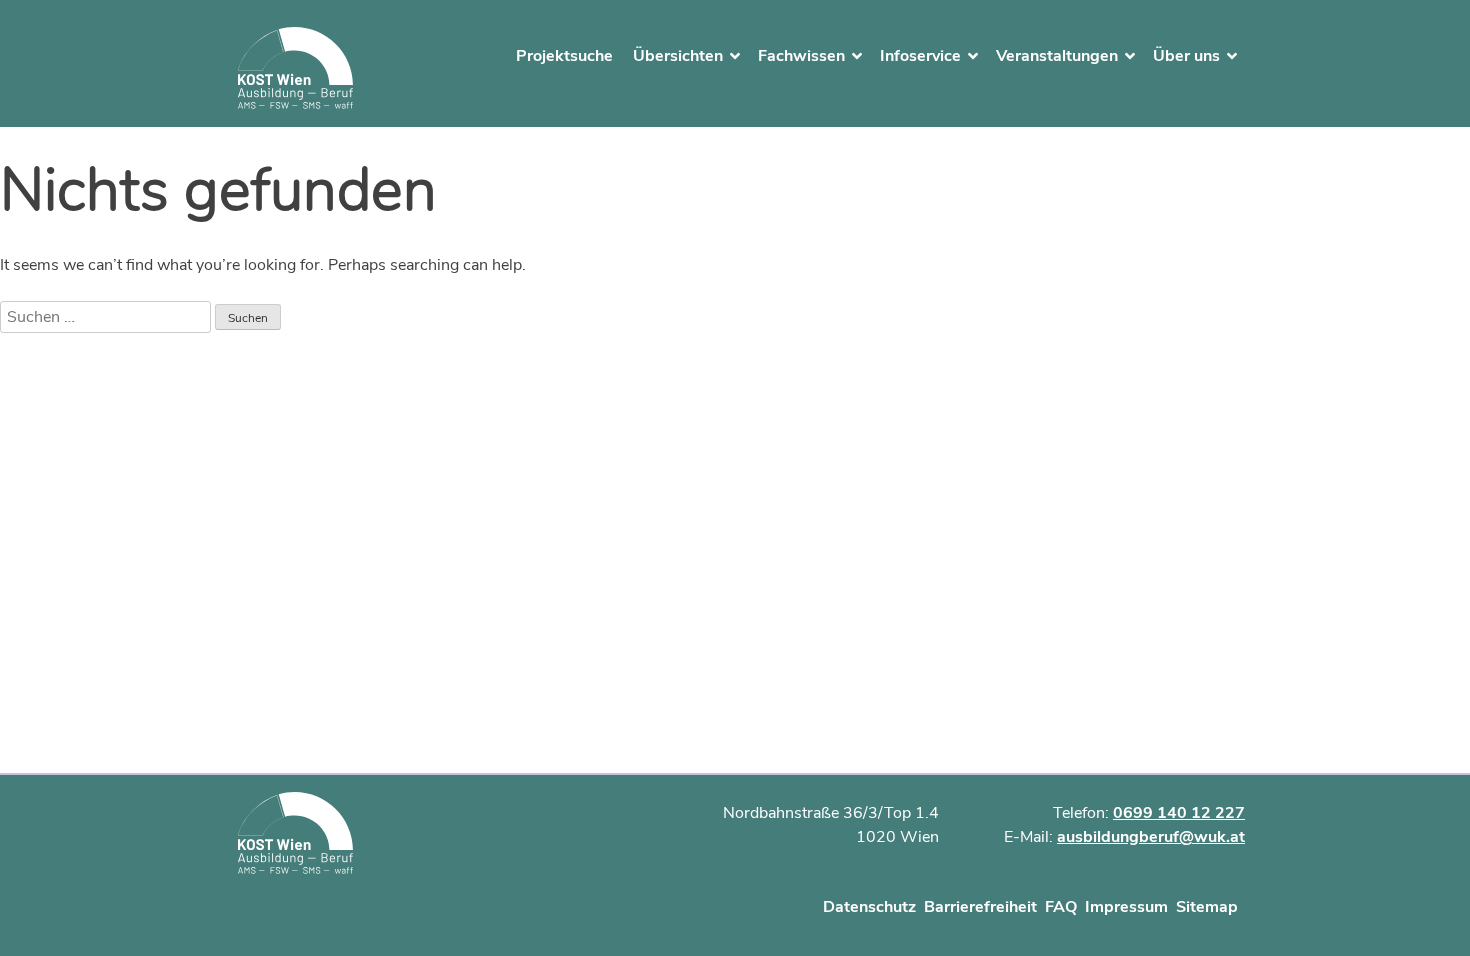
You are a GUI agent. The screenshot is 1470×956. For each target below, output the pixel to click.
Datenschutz (869, 907)
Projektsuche (564, 56)
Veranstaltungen (1057, 56)
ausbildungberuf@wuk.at (1151, 837)
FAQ (1061, 907)
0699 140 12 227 (1179, 813)
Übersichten (678, 56)
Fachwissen (801, 56)
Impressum (1126, 907)
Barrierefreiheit (980, 907)
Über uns (1186, 56)
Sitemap (1207, 907)
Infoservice (920, 56)
